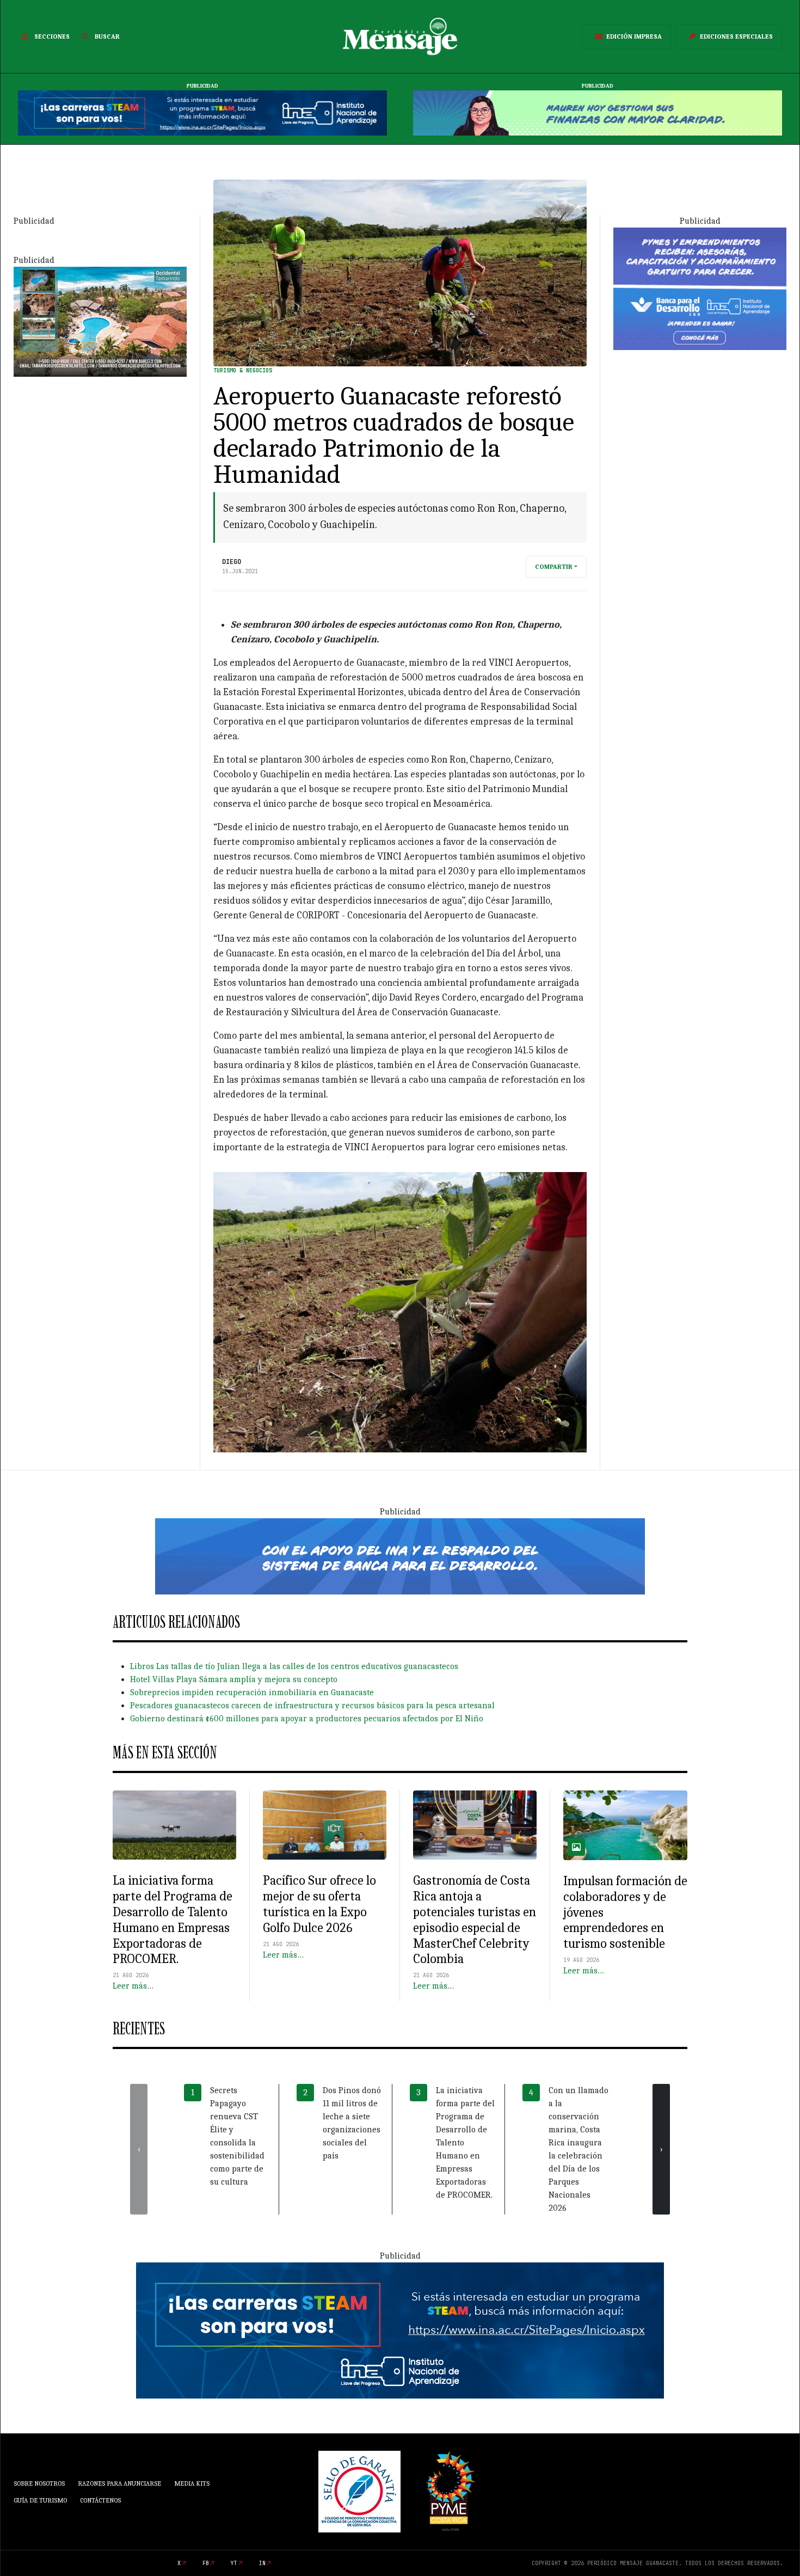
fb (206, 2563)
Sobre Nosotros (39, 2483)
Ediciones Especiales (736, 36)
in (262, 2563)
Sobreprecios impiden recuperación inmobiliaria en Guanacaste (252, 1692)
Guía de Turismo (40, 2500)
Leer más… (133, 1986)
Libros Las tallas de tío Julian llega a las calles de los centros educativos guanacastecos (294, 1666)
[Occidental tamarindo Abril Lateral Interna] (100, 321)
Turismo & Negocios (243, 370)
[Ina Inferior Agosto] (400, 2330)
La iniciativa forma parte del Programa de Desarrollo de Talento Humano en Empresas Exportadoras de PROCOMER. (173, 1919)
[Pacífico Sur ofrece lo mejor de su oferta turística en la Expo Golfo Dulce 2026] (325, 1825)
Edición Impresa (634, 36)
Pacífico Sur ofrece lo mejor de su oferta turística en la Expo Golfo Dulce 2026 (319, 1904)
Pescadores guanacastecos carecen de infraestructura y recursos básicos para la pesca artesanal (312, 1706)
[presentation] (139, 2149)
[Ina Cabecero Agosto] (202, 113)
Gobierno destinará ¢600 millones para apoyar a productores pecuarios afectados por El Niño (307, 1719)
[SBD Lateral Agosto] (700, 288)
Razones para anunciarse (119, 2483)
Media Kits (192, 2483)
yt (234, 2563)
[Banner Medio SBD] (400, 1555)
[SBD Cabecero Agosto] (598, 113)
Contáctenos (100, 2500)
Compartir (554, 567)
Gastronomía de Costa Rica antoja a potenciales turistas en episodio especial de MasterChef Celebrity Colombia (475, 1919)
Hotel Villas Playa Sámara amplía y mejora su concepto (234, 1679)
